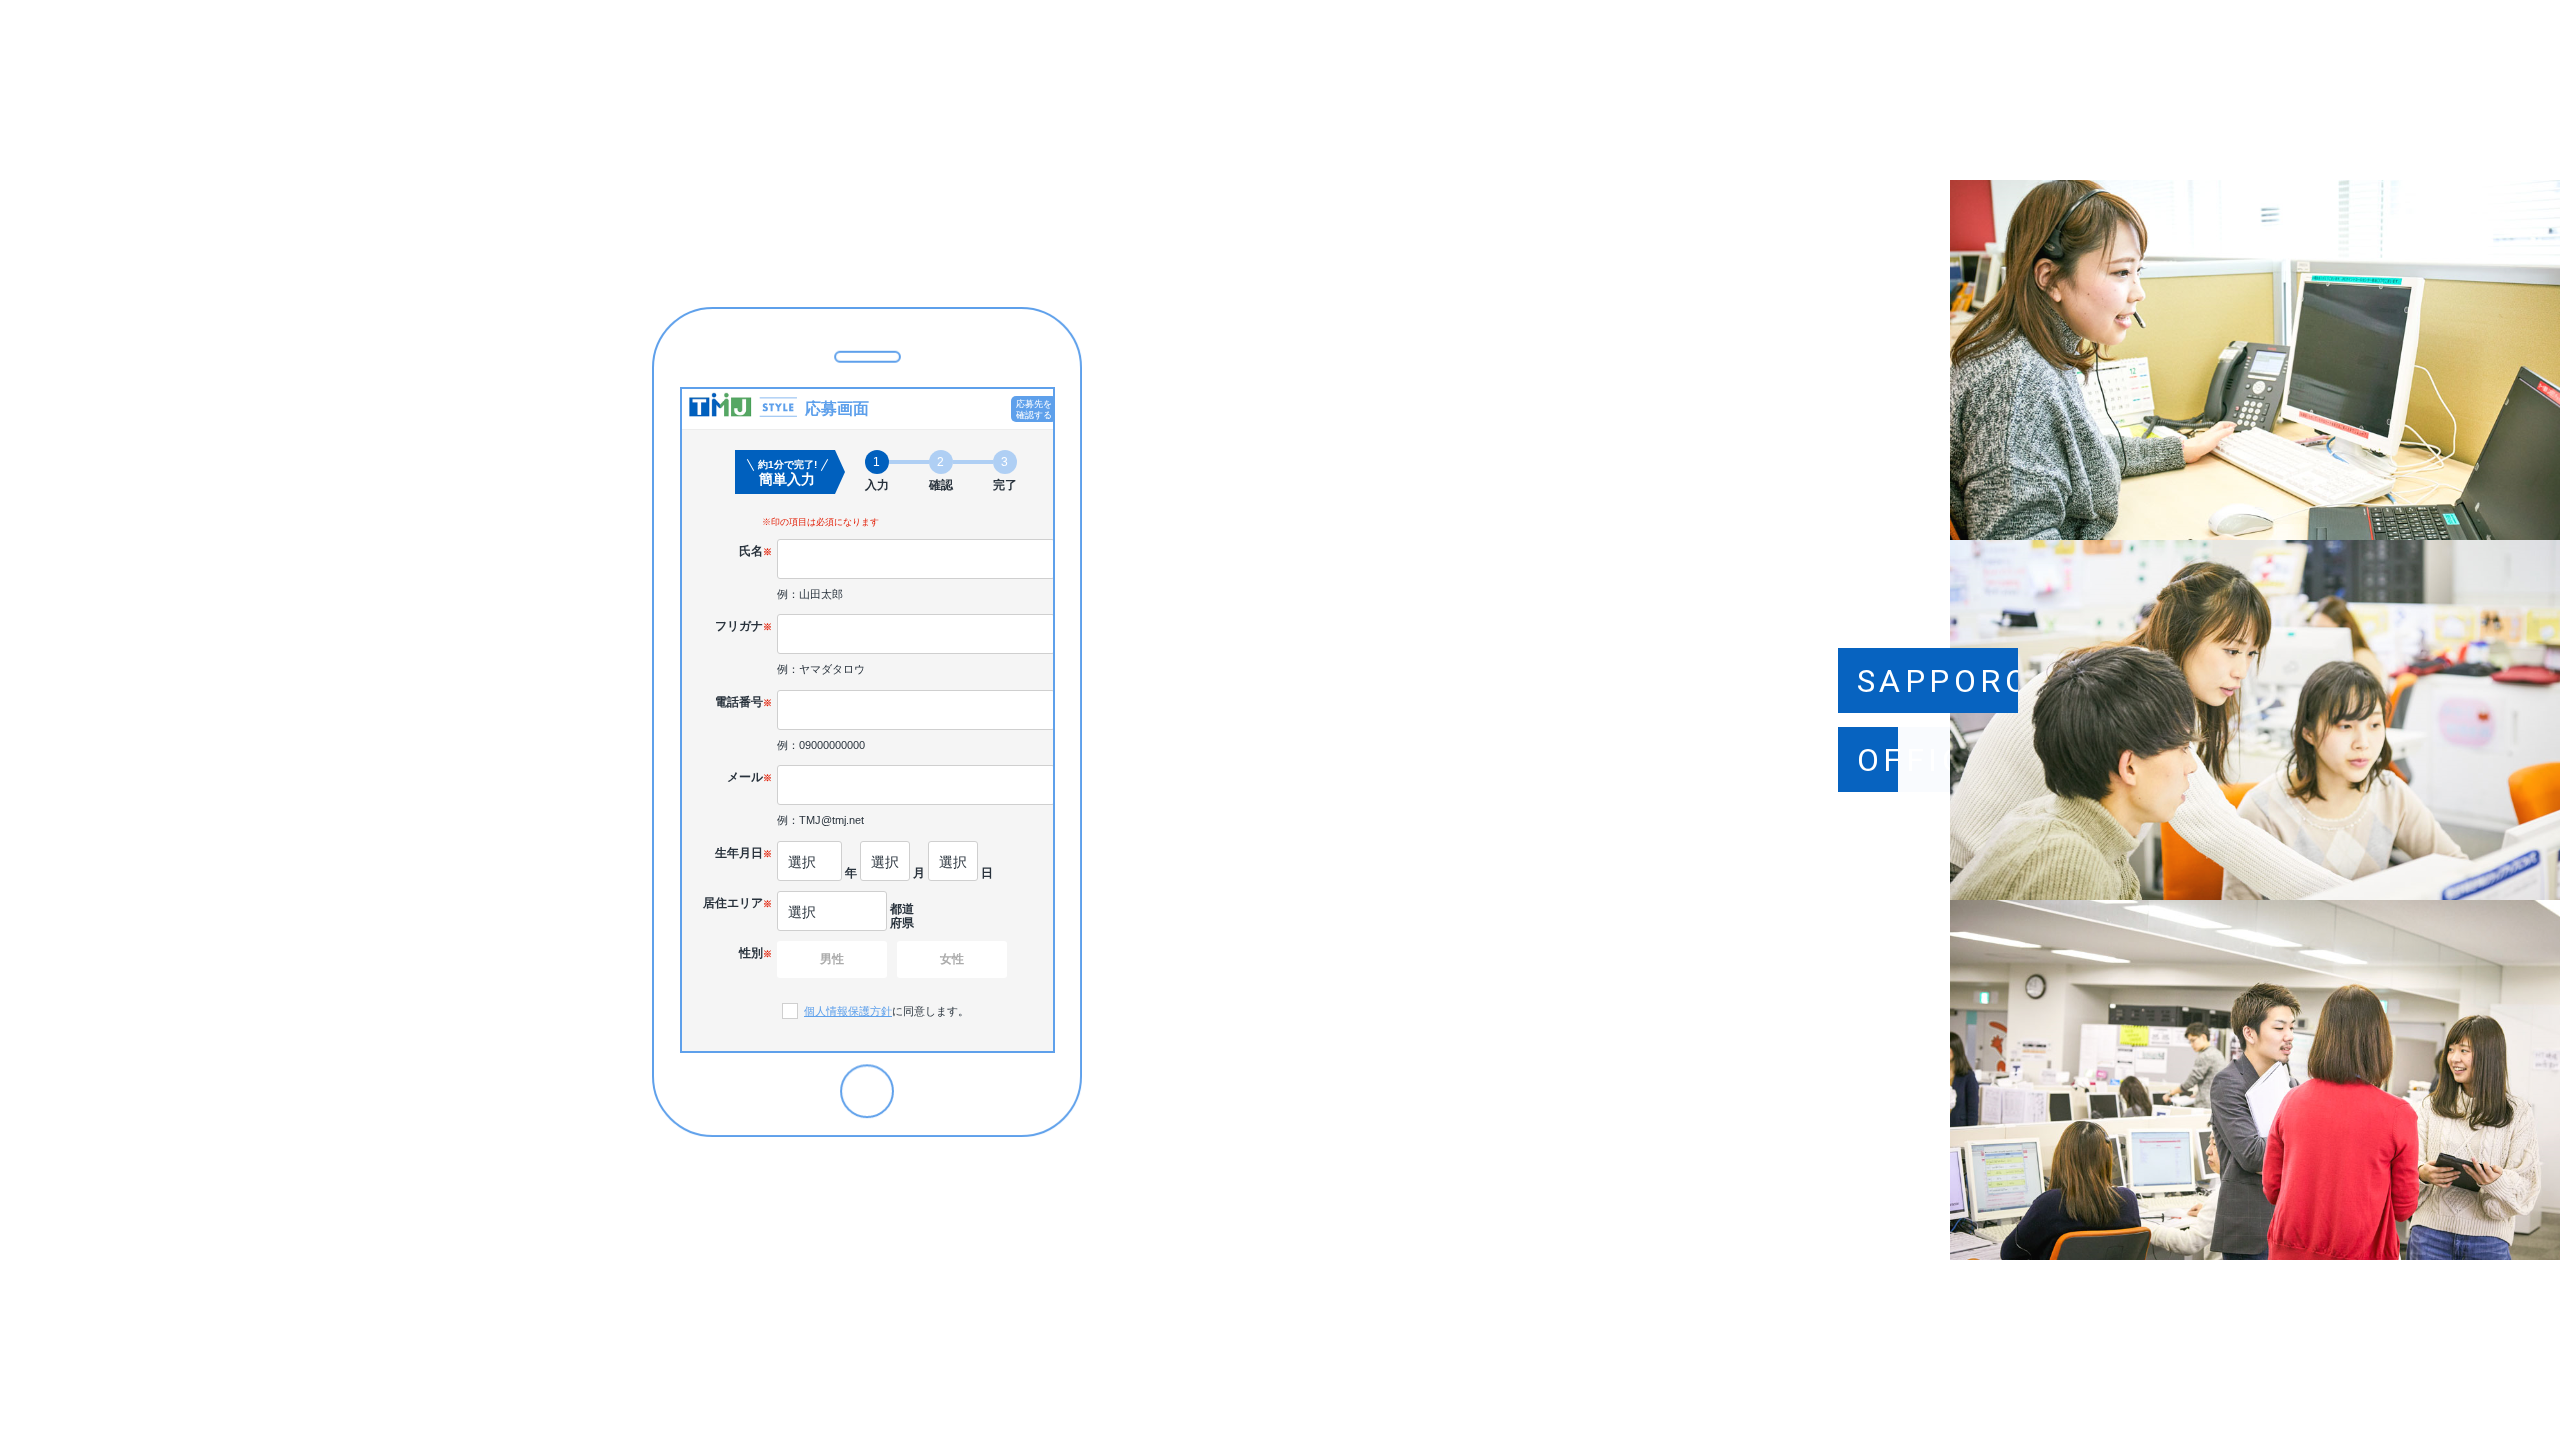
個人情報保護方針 (848, 1011)
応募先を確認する (1034, 409)
